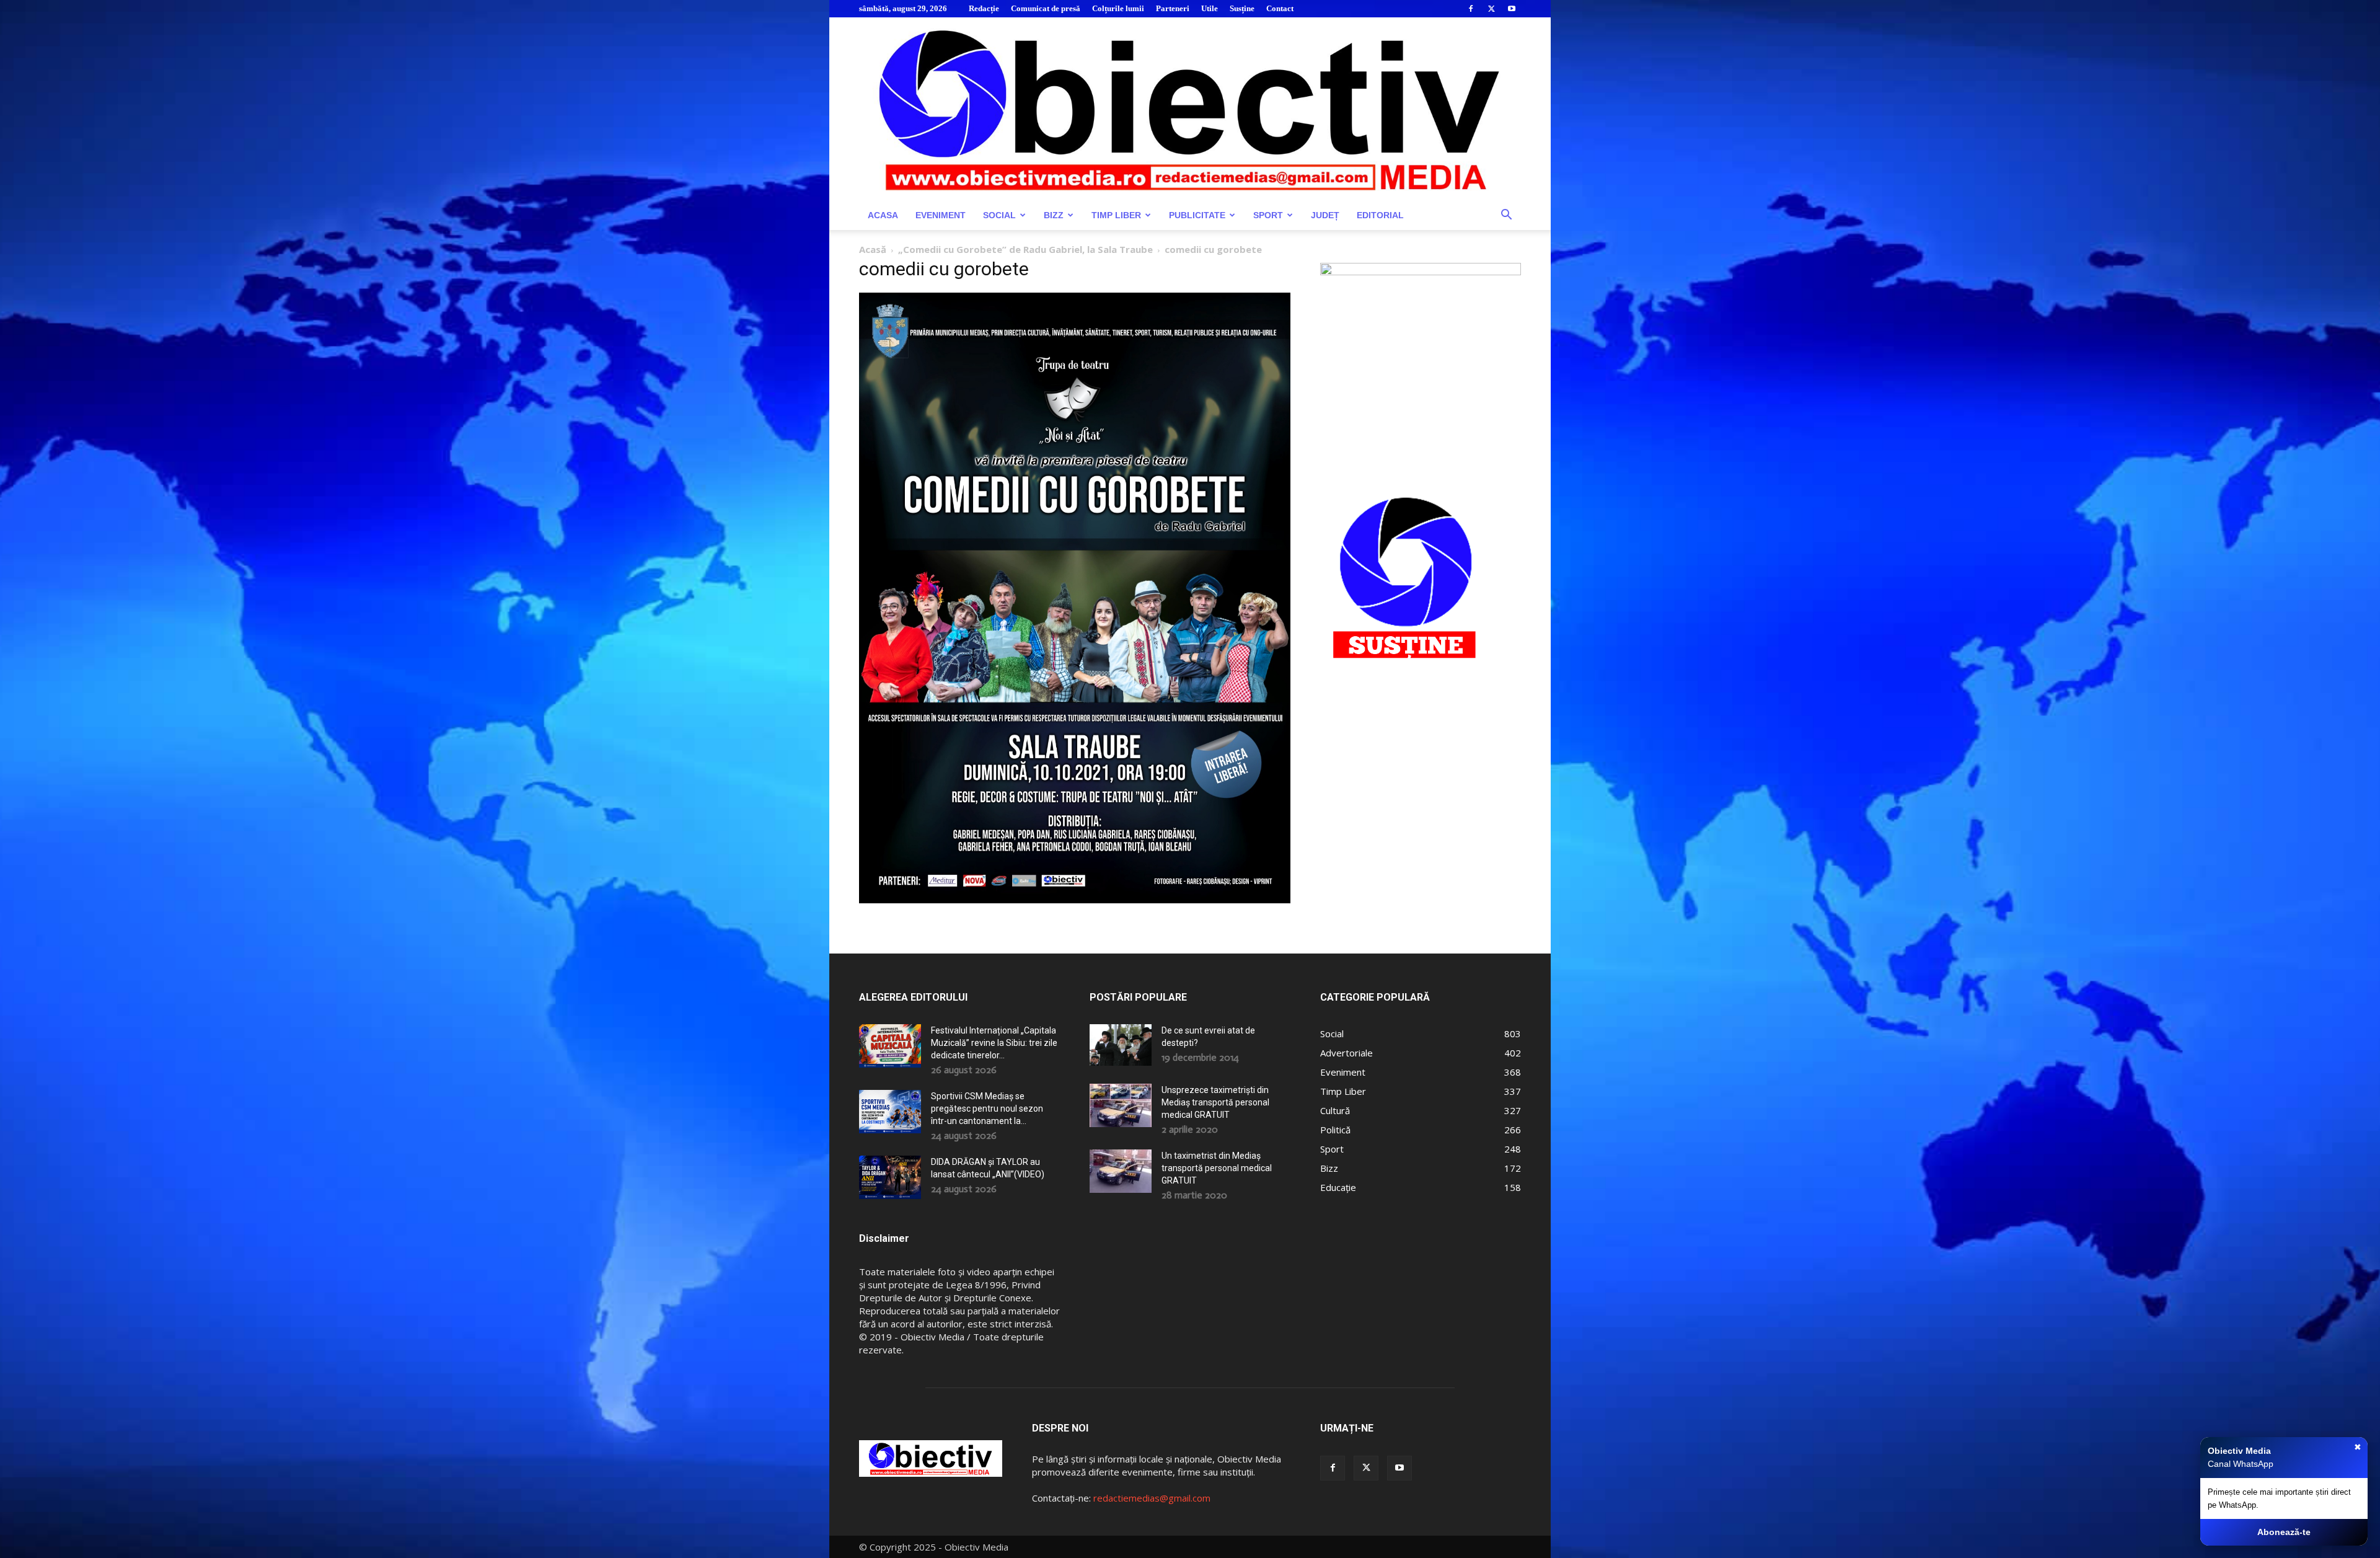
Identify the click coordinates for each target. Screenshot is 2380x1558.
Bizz (1054, 215)
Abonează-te (2284, 1532)
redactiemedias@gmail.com (1152, 1498)
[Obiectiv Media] (1190, 109)
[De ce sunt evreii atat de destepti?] (1121, 1045)
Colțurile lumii (1118, 8)
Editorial (1380, 215)
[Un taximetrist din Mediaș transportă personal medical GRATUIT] (1121, 1171)
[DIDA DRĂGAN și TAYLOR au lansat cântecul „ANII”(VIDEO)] (890, 1177)
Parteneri (1173, 8)
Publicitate (1197, 215)
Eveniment (941, 215)
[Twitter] (1491, 9)
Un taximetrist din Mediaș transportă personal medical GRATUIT (1217, 1168)
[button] (1506, 216)
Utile (1210, 8)
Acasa (883, 215)
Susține (1242, 8)
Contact (1280, 8)
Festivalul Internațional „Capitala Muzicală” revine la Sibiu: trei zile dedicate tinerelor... (994, 1043)
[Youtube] (1512, 9)
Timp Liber (1116, 215)
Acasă (873, 249)
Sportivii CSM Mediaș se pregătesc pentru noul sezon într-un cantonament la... (987, 1109)
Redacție (984, 8)
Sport (1268, 215)
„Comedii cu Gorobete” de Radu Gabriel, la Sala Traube (1025, 249)
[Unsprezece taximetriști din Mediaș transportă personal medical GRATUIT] (1121, 1105)
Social (999, 215)
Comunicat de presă (1046, 8)
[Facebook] (1471, 9)
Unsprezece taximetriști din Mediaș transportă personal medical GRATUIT (1215, 1102)
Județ (1325, 215)
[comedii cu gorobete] (1075, 900)
